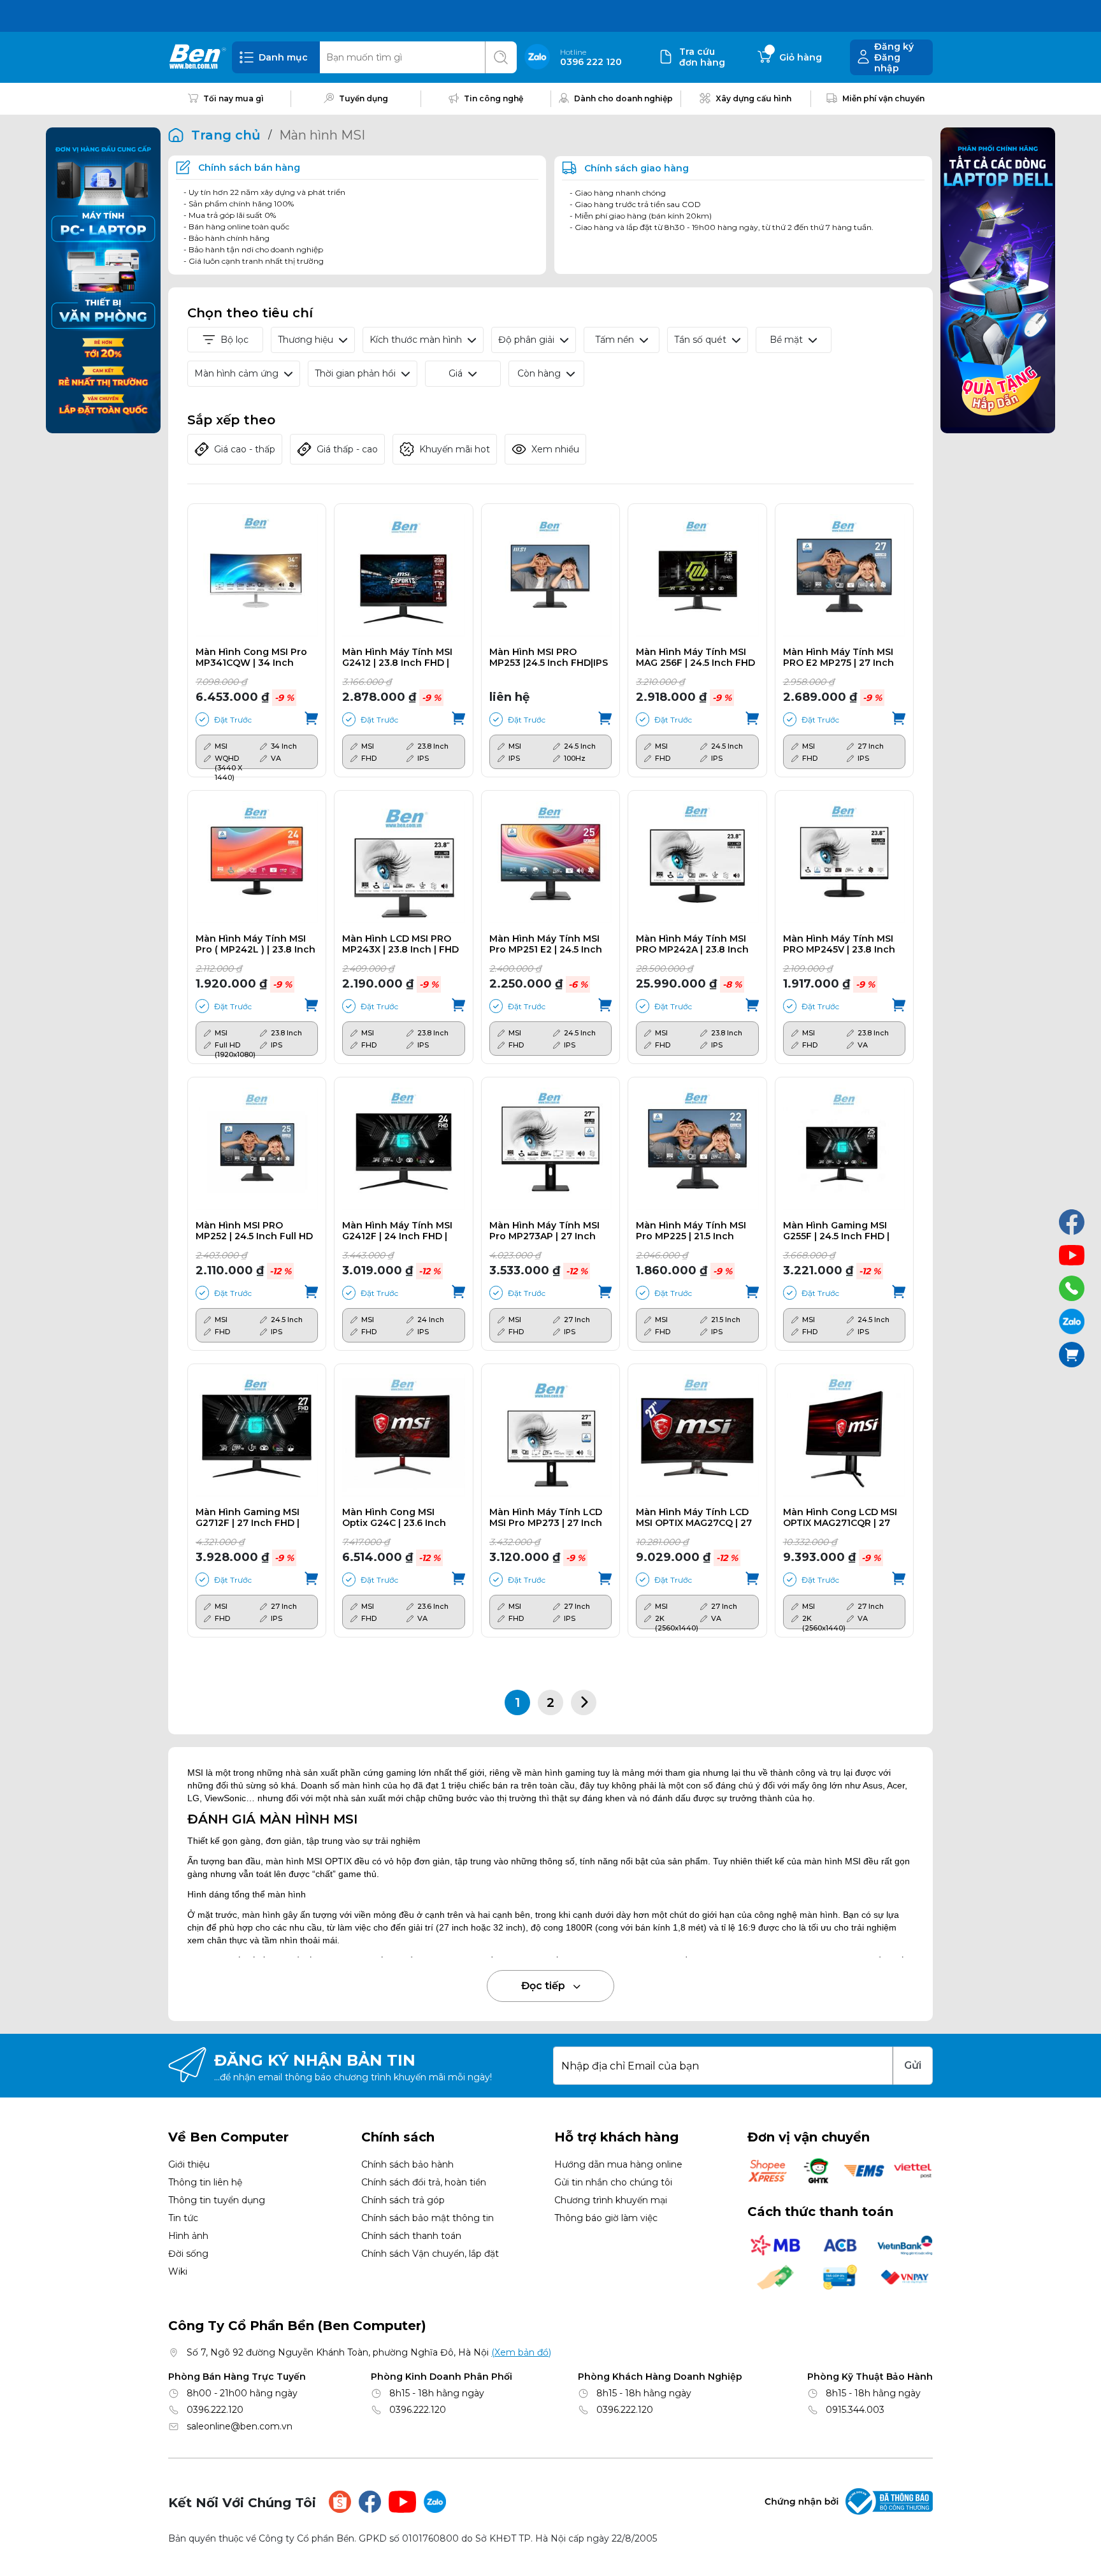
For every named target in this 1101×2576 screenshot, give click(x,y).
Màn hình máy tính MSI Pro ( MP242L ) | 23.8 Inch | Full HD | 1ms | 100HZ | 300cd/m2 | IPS (255, 944)
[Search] (501, 57)
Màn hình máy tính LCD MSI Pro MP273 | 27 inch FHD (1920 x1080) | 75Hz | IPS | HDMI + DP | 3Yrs (548, 1518)
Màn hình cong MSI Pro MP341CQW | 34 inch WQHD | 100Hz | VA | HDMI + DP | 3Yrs (251, 658)
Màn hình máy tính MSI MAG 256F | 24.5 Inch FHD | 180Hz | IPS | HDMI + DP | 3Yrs (695, 658)
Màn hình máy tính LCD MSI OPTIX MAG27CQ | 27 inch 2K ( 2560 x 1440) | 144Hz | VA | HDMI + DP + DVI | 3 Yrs (694, 1518)
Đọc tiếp (544, 1986)
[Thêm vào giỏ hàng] (311, 719)
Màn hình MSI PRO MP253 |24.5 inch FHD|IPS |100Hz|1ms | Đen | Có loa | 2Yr (549, 658)
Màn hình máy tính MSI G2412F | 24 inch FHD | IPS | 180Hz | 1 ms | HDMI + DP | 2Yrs (401, 1231)
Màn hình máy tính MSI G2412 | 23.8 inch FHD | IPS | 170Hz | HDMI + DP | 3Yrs (398, 658)
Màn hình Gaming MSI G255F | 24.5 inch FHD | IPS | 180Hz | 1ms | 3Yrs (836, 1231)
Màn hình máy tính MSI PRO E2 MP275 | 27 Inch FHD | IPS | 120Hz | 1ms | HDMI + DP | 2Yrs (838, 658)
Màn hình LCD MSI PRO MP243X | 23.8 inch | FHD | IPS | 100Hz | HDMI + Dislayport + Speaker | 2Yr (402, 944)
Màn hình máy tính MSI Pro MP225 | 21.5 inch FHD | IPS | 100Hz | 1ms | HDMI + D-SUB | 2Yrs (691, 1231)
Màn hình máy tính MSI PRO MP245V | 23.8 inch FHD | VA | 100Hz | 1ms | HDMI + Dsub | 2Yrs (839, 944)
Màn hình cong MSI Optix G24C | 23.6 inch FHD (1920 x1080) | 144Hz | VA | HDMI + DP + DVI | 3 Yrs (401, 1518)
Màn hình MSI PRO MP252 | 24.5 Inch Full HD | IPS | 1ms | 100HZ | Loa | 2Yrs (254, 1231)
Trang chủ (226, 135)
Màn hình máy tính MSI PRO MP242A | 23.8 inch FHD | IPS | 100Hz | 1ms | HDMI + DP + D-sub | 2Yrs (693, 944)
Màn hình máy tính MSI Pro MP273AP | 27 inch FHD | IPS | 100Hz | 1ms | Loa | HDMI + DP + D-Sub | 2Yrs (548, 1231)
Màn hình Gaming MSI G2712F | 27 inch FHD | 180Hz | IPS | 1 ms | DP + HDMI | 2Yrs (249, 1518)
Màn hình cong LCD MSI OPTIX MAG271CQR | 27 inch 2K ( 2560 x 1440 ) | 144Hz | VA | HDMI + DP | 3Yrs (840, 1518)
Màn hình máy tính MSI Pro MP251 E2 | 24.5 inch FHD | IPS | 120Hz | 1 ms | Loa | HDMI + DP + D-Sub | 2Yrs (548, 944)
